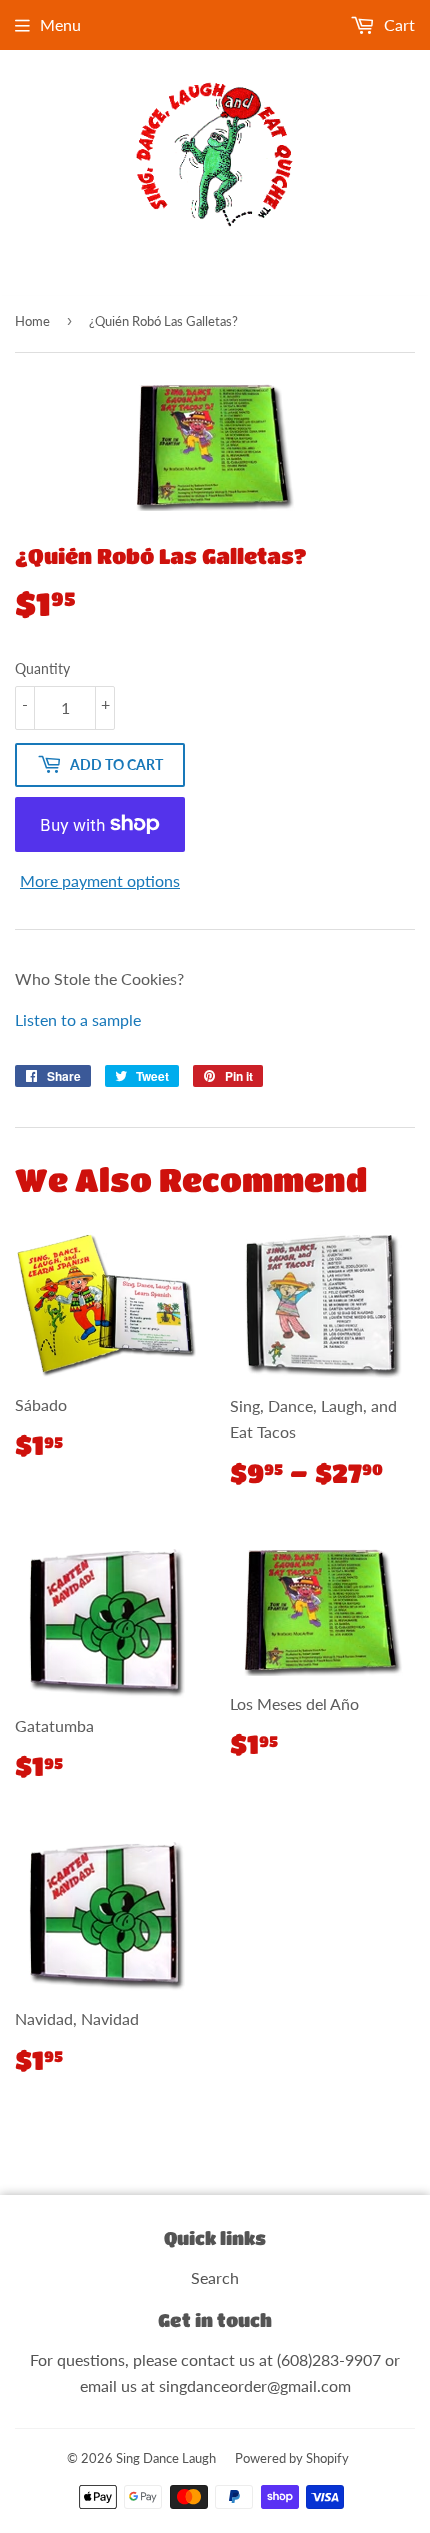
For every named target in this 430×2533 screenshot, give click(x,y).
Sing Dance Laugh (166, 2458)
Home (32, 321)
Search (215, 2277)
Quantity (42, 668)
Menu (60, 24)
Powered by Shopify (292, 2458)
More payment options (100, 880)
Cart (397, 24)
